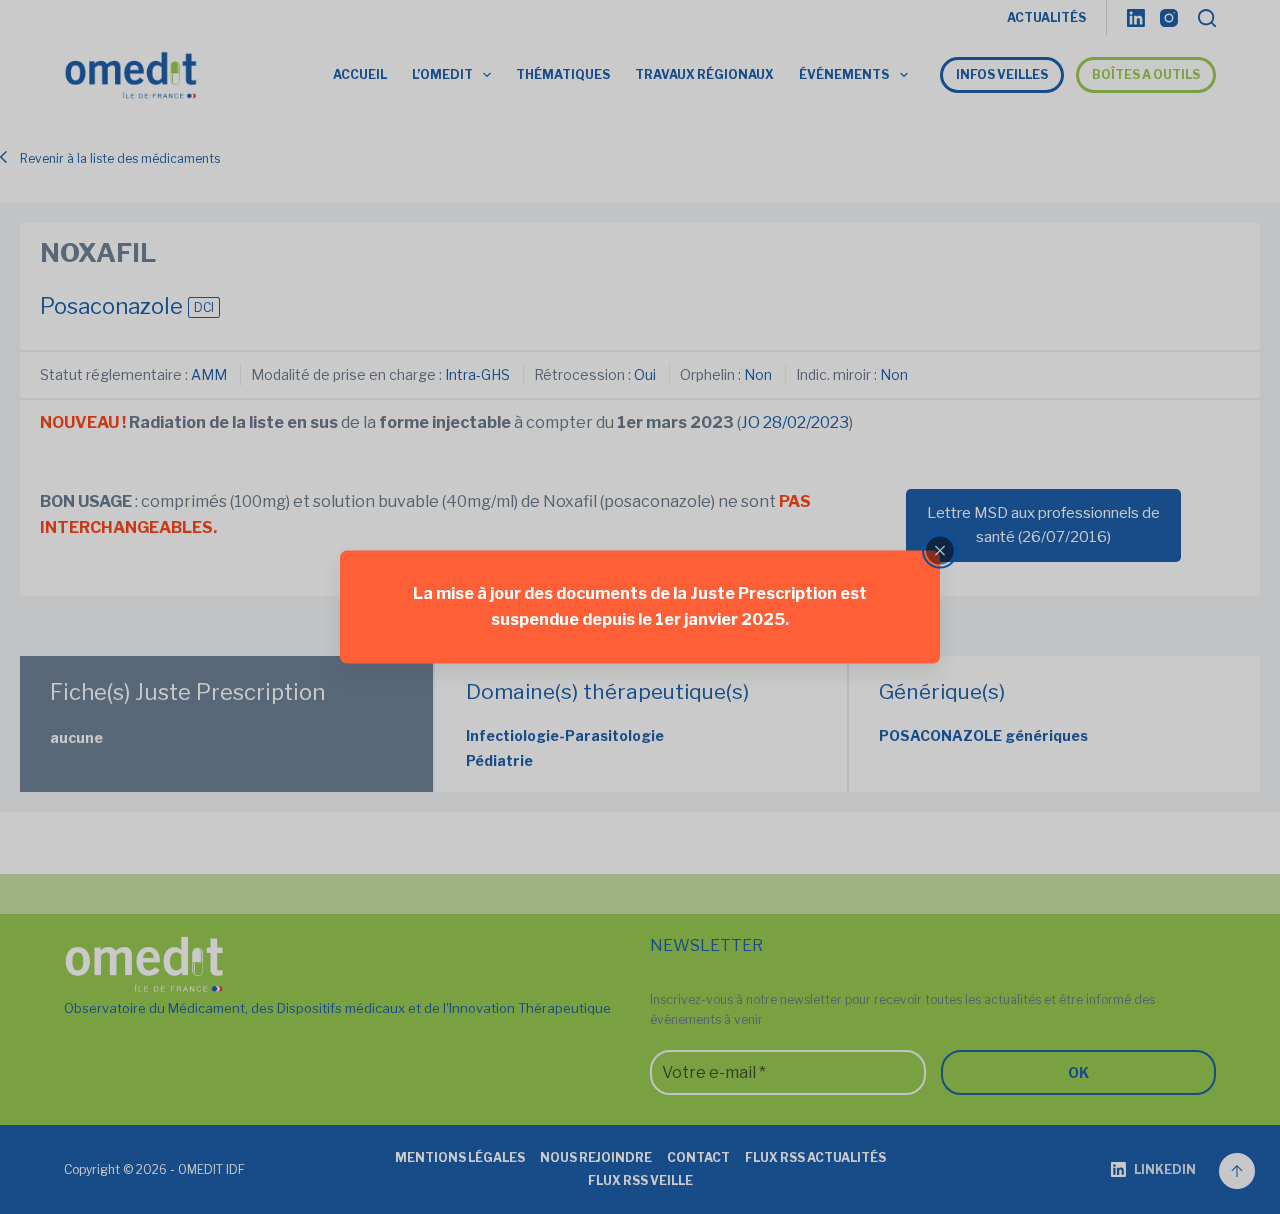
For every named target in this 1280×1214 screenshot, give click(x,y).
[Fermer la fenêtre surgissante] (940, 551)
